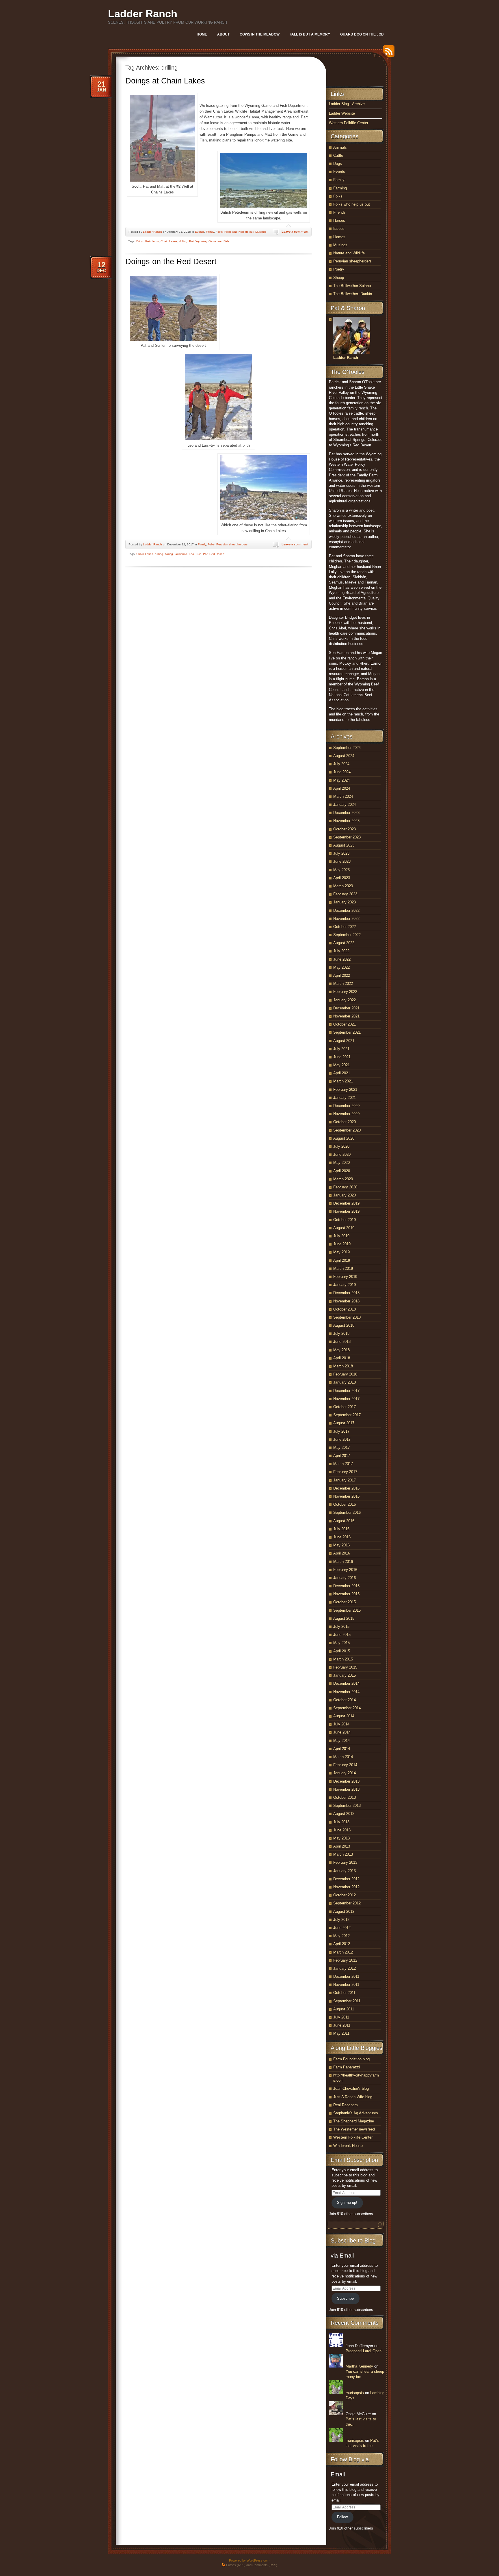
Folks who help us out (239, 232)
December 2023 (346, 813)
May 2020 (341, 1163)
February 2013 (345, 1862)
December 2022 (346, 910)
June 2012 (342, 1928)
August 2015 (344, 1618)
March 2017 (343, 1464)
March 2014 (343, 1757)
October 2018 (345, 1309)
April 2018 (342, 1358)
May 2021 (341, 1065)
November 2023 (346, 821)
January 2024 (345, 805)
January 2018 (345, 1382)
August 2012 (344, 1912)
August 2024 (344, 756)
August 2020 (344, 1138)
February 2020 (345, 1187)
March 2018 (343, 1366)
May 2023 (341, 870)
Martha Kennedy (359, 2366)
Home (202, 34)
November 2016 (346, 1496)
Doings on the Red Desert (171, 262)
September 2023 (347, 837)
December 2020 (346, 1106)
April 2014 (342, 1749)
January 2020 (345, 1195)
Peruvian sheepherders (232, 544)
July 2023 (341, 853)
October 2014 (345, 1700)
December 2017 (346, 1391)
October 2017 (345, 1407)
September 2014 (347, 1708)
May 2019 (341, 1252)
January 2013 (345, 1871)
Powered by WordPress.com (249, 2560)
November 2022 (346, 919)
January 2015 (345, 1675)
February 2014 (345, 1765)
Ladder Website (342, 113)
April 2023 (342, 878)
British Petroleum (148, 241)
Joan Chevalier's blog (351, 2088)
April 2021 (342, 1073)
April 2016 (342, 1553)
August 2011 (344, 2009)
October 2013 (345, 1797)
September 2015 (347, 1610)
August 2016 (344, 1521)
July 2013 (341, 1822)
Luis (199, 554)
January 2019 (345, 1285)
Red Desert (217, 554)
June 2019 (342, 1244)
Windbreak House (348, 2146)
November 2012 (346, 1887)
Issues (339, 229)
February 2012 (345, 1960)
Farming (340, 188)
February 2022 (345, 992)
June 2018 (342, 1342)
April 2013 (342, 1846)
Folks (219, 232)
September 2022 (347, 935)
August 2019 (344, 1228)
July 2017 (341, 1431)
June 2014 (342, 1732)
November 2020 (346, 1114)
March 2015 (343, 1659)
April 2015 (342, 1651)
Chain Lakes (169, 241)
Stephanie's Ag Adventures (356, 2113)
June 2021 (342, 1057)
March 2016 (343, 1562)
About (223, 34)
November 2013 (346, 1789)
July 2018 (341, 1333)
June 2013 (342, 1830)
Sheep (339, 278)
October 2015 (345, 1602)
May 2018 (341, 1350)
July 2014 (341, 1724)
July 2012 (341, 1920)
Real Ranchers (346, 2105)
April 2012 (342, 1944)
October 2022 (345, 927)
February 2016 (345, 1570)
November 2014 (346, 1692)
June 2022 (342, 959)
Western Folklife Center (349, 123)
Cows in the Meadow (260, 34)
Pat (191, 241)
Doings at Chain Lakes (165, 81)
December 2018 (346, 1293)
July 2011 (341, 2017)
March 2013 (343, 1854)
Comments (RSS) (265, 2565)
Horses (339, 220)
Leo (191, 554)
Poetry (339, 269)
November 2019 (346, 1211)
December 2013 (346, 1781)
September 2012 (347, 1903)
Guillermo (181, 554)
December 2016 (346, 1488)
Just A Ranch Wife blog (353, 2097)
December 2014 (346, 1683)
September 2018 (347, 1317)
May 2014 (341, 1741)
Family (210, 232)
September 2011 (347, 2001)
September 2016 (347, 1512)
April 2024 (342, 788)
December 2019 (346, 1203)
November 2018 (346, 1301)
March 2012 (343, 1952)
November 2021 (346, 1016)
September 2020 (347, 1130)
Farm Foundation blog (351, 2059)
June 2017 (342, 1439)
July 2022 (341, 951)
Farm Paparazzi (347, 2067)
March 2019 (343, 1269)
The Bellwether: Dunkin (353, 294)
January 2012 (345, 1968)
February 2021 (345, 1090)
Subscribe (345, 2298)
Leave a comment (295, 232)
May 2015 (341, 1643)
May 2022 (341, 967)
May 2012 (341, 1936)
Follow (342, 2517)
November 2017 (346, 1399)
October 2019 (345, 1220)
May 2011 (341, 2033)
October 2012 (345, 1895)
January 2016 (345, 1578)
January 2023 (345, 902)
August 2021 (344, 1041)
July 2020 (341, 1146)
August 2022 (344, 943)
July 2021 (341, 1049)
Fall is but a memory (310, 34)
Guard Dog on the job (362, 34)
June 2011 (342, 2025)
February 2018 (345, 1374)
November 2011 (346, 1985)
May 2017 (341, 1448)
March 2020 (343, 1179)
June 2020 (342, 1154)
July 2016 (341, 1529)
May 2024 (341, 780)
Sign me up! (347, 2203)
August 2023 (344, 845)
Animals (340, 147)
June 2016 (342, 1537)
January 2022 (345, 1000)
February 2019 (345, 1277)
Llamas (339, 237)
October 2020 (345, 1122)
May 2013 (341, 1838)
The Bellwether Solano (352, 286)
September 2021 (347, 1032)
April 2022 (342, 975)
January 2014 (345, 1773)
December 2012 (346, 1879)
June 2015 (342, 1635)
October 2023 (345, 829)
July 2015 (341, 1627)
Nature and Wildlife (349, 253)
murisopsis (355, 2393)
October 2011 (344, 1993)
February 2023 (345, 894)
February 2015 (345, 1667)
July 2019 (341, 1236)
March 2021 (343, 1081)
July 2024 (341, 764)
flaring (169, 554)
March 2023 (343, 886)
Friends (339, 212)
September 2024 (347, 748)
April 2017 (342, 1456)
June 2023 (342, 861)
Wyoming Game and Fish (212, 241)
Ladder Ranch (143, 14)
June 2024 (342, 772)
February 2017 (345, 1472)
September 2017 (347, 1415)
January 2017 (345, 1480)
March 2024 (343, 796)
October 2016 (345, 1504)
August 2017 (344, 1423)
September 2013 (347, 1806)
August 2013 (344, 1814)
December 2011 (346, 1976)
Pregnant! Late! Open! (364, 2351)
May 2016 (341, 1545)
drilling (183, 241)
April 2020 (342, 1171)
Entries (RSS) (236, 2565)
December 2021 (346, 1008)
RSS (387, 53)
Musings (261, 232)
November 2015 (346, 1594)
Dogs (338, 164)
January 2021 (345, 1098)
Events (200, 232)
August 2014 (344, 1716)
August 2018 (344, 1325)
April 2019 (342, 1260)
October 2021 (345, 1024)
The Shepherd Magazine (354, 2121)
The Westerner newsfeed (354, 2129)
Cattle (338, 155)
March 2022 (343, 984)
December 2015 (346, 1586)
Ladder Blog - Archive (347, 104)
